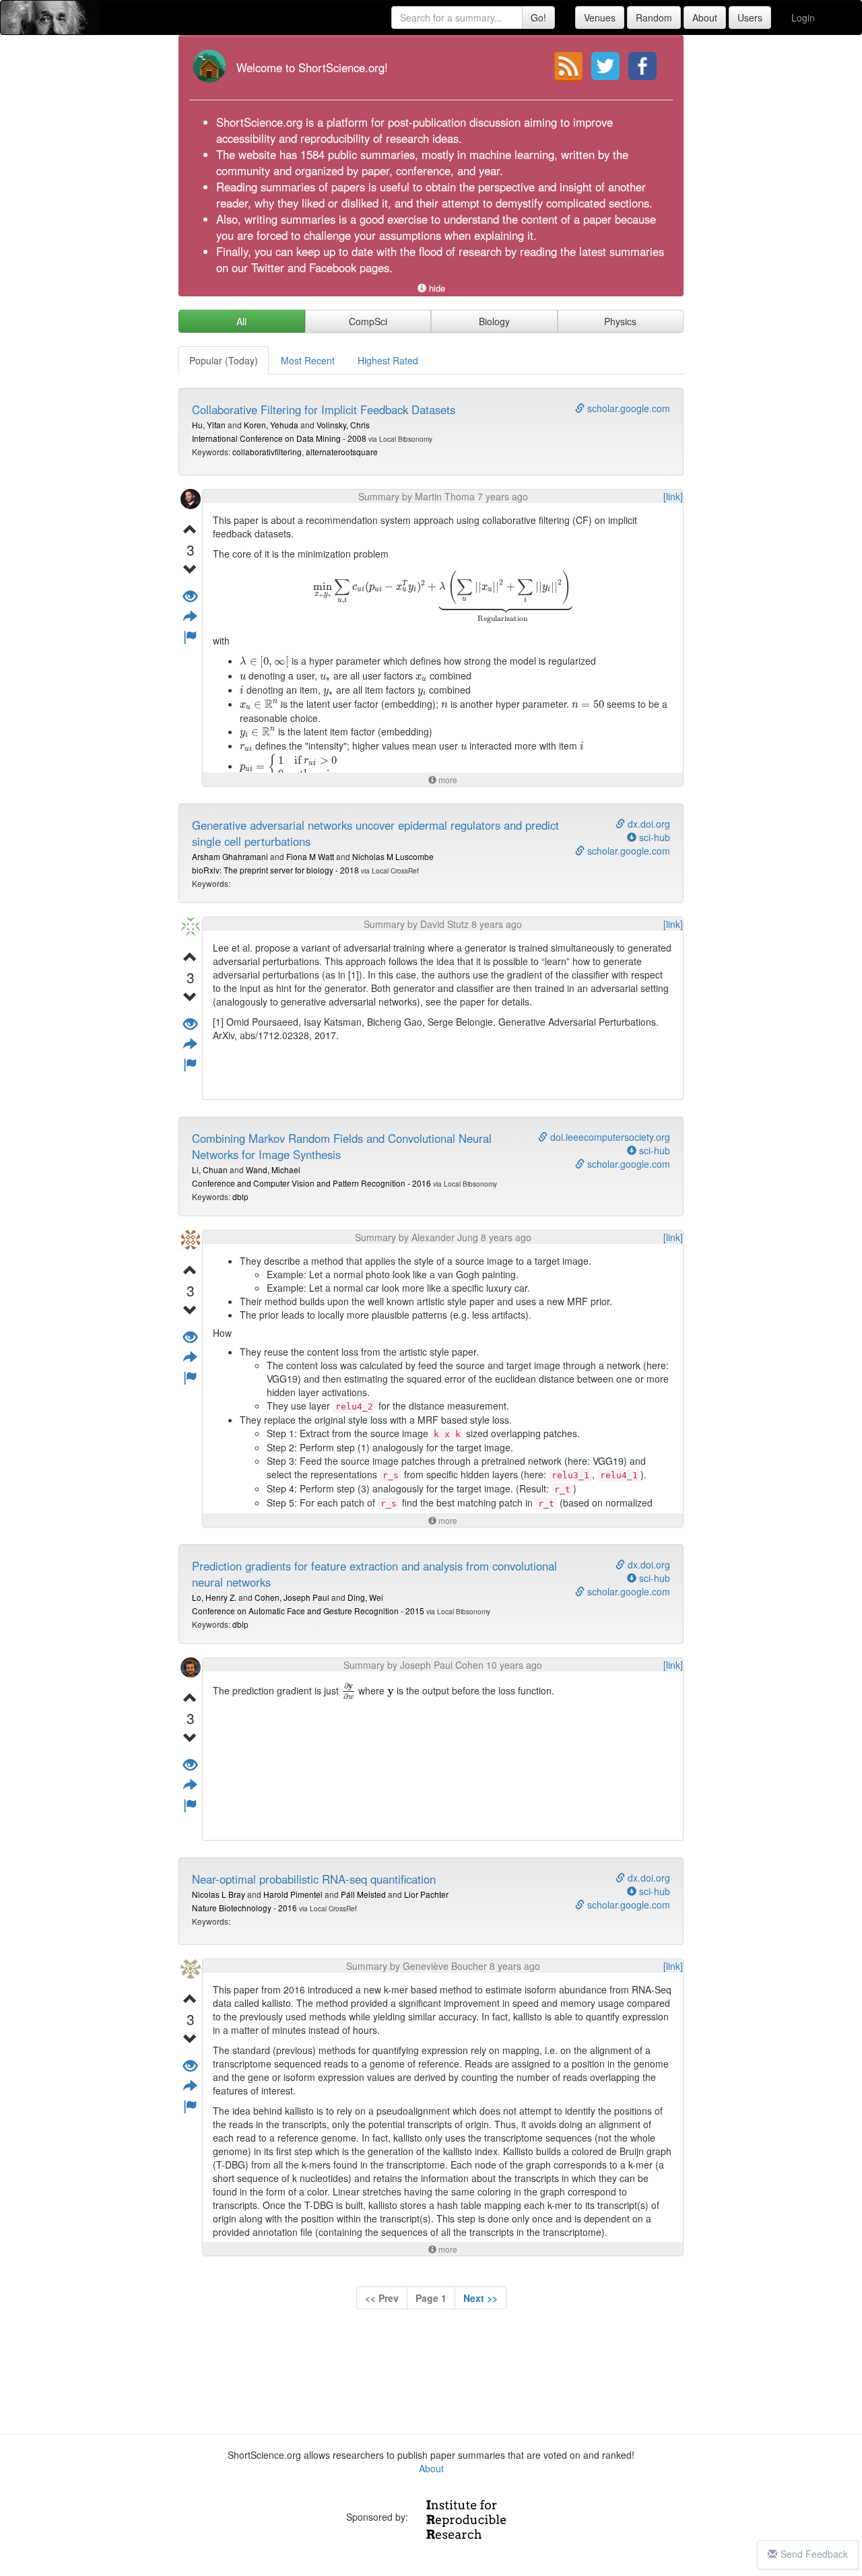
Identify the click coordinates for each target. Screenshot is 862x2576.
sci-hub (653, 837)
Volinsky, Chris (343, 425)
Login (803, 18)
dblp (240, 1196)
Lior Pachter (426, 1894)
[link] (673, 496)
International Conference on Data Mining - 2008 (279, 438)
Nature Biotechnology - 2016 (244, 1908)
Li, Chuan (210, 1169)
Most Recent (308, 360)
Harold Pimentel (293, 1894)
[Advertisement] (431, 2375)
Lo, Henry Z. (214, 1597)
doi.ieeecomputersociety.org (609, 1137)
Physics (620, 321)
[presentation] (442, 597)
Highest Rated (388, 360)
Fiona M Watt (310, 856)
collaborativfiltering (267, 452)
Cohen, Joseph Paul (292, 1597)
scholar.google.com (627, 408)
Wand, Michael (273, 1169)
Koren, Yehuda (271, 425)
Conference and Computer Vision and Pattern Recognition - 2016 (311, 1183)
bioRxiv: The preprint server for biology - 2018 (275, 870)
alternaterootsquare (342, 452)
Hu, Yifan (209, 425)
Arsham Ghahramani (230, 856)
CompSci (368, 321)
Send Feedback (814, 2554)
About (431, 2468)
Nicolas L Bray (219, 1894)
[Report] (190, 637)
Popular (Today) (224, 360)
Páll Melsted (363, 1894)
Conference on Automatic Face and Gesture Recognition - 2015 (308, 1611)
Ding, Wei (365, 1597)
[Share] (190, 617)
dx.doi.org (648, 824)
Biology (494, 321)
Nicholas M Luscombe (393, 856)
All (241, 321)
